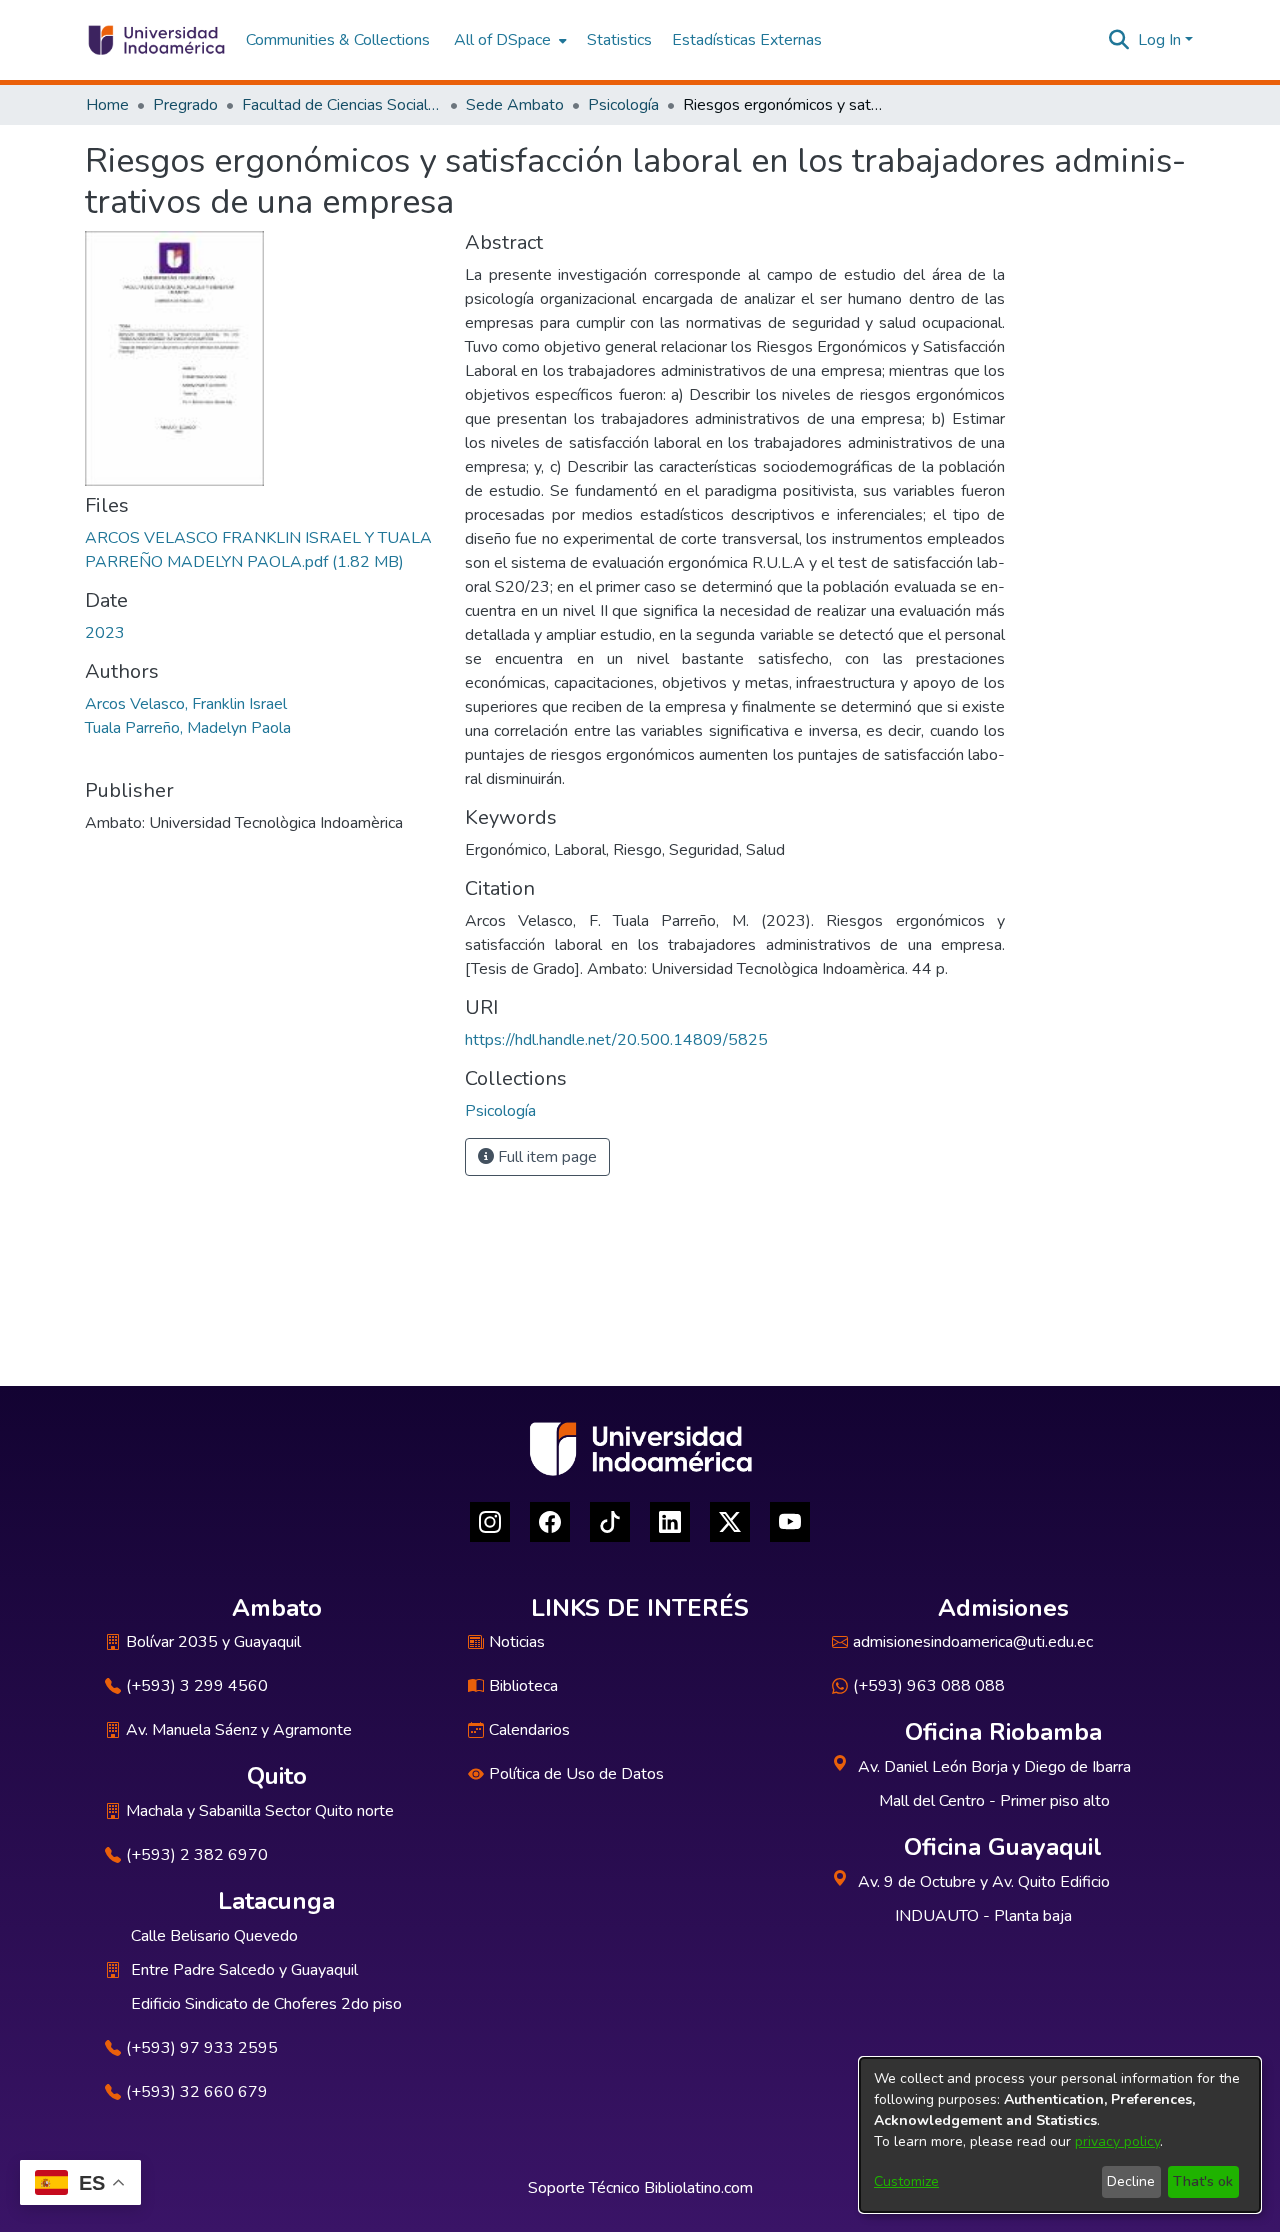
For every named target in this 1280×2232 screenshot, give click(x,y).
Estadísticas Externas (747, 40)
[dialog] (1060, 2135)
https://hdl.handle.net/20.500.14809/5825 (616, 1040)
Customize (906, 2181)
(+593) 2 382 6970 (197, 1855)
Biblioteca (523, 1686)
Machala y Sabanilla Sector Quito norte (260, 1811)
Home (107, 105)
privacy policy (1117, 2141)
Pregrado (185, 105)
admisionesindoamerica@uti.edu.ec (973, 1642)
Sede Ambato (515, 105)
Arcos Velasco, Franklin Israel (186, 704)
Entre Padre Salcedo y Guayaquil (244, 1970)
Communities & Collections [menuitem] (338, 40)
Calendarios (529, 1730)
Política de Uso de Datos (576, 1774)
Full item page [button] (545, 1157)
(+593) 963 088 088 (929, 1686)
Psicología (623, 105)
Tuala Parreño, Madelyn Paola (188, 728)
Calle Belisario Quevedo (214, 1936)
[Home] (155, 40)
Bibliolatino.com (698, 2188)
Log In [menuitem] (1159, 40)
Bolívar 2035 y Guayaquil (213, 1642)
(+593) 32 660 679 (197, 2092)
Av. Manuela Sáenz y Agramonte (239, 1730)
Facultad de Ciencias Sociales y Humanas (342, 105)
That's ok (1203, 2181)
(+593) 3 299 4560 (197, 1686)
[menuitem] (508, 40)
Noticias (517, 1642)
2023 (105, 633)
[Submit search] (1119, 40)
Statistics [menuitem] (619, 40)
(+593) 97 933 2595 (202, 2048)
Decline (1131, 2181)
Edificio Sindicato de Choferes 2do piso (266, 2004)
